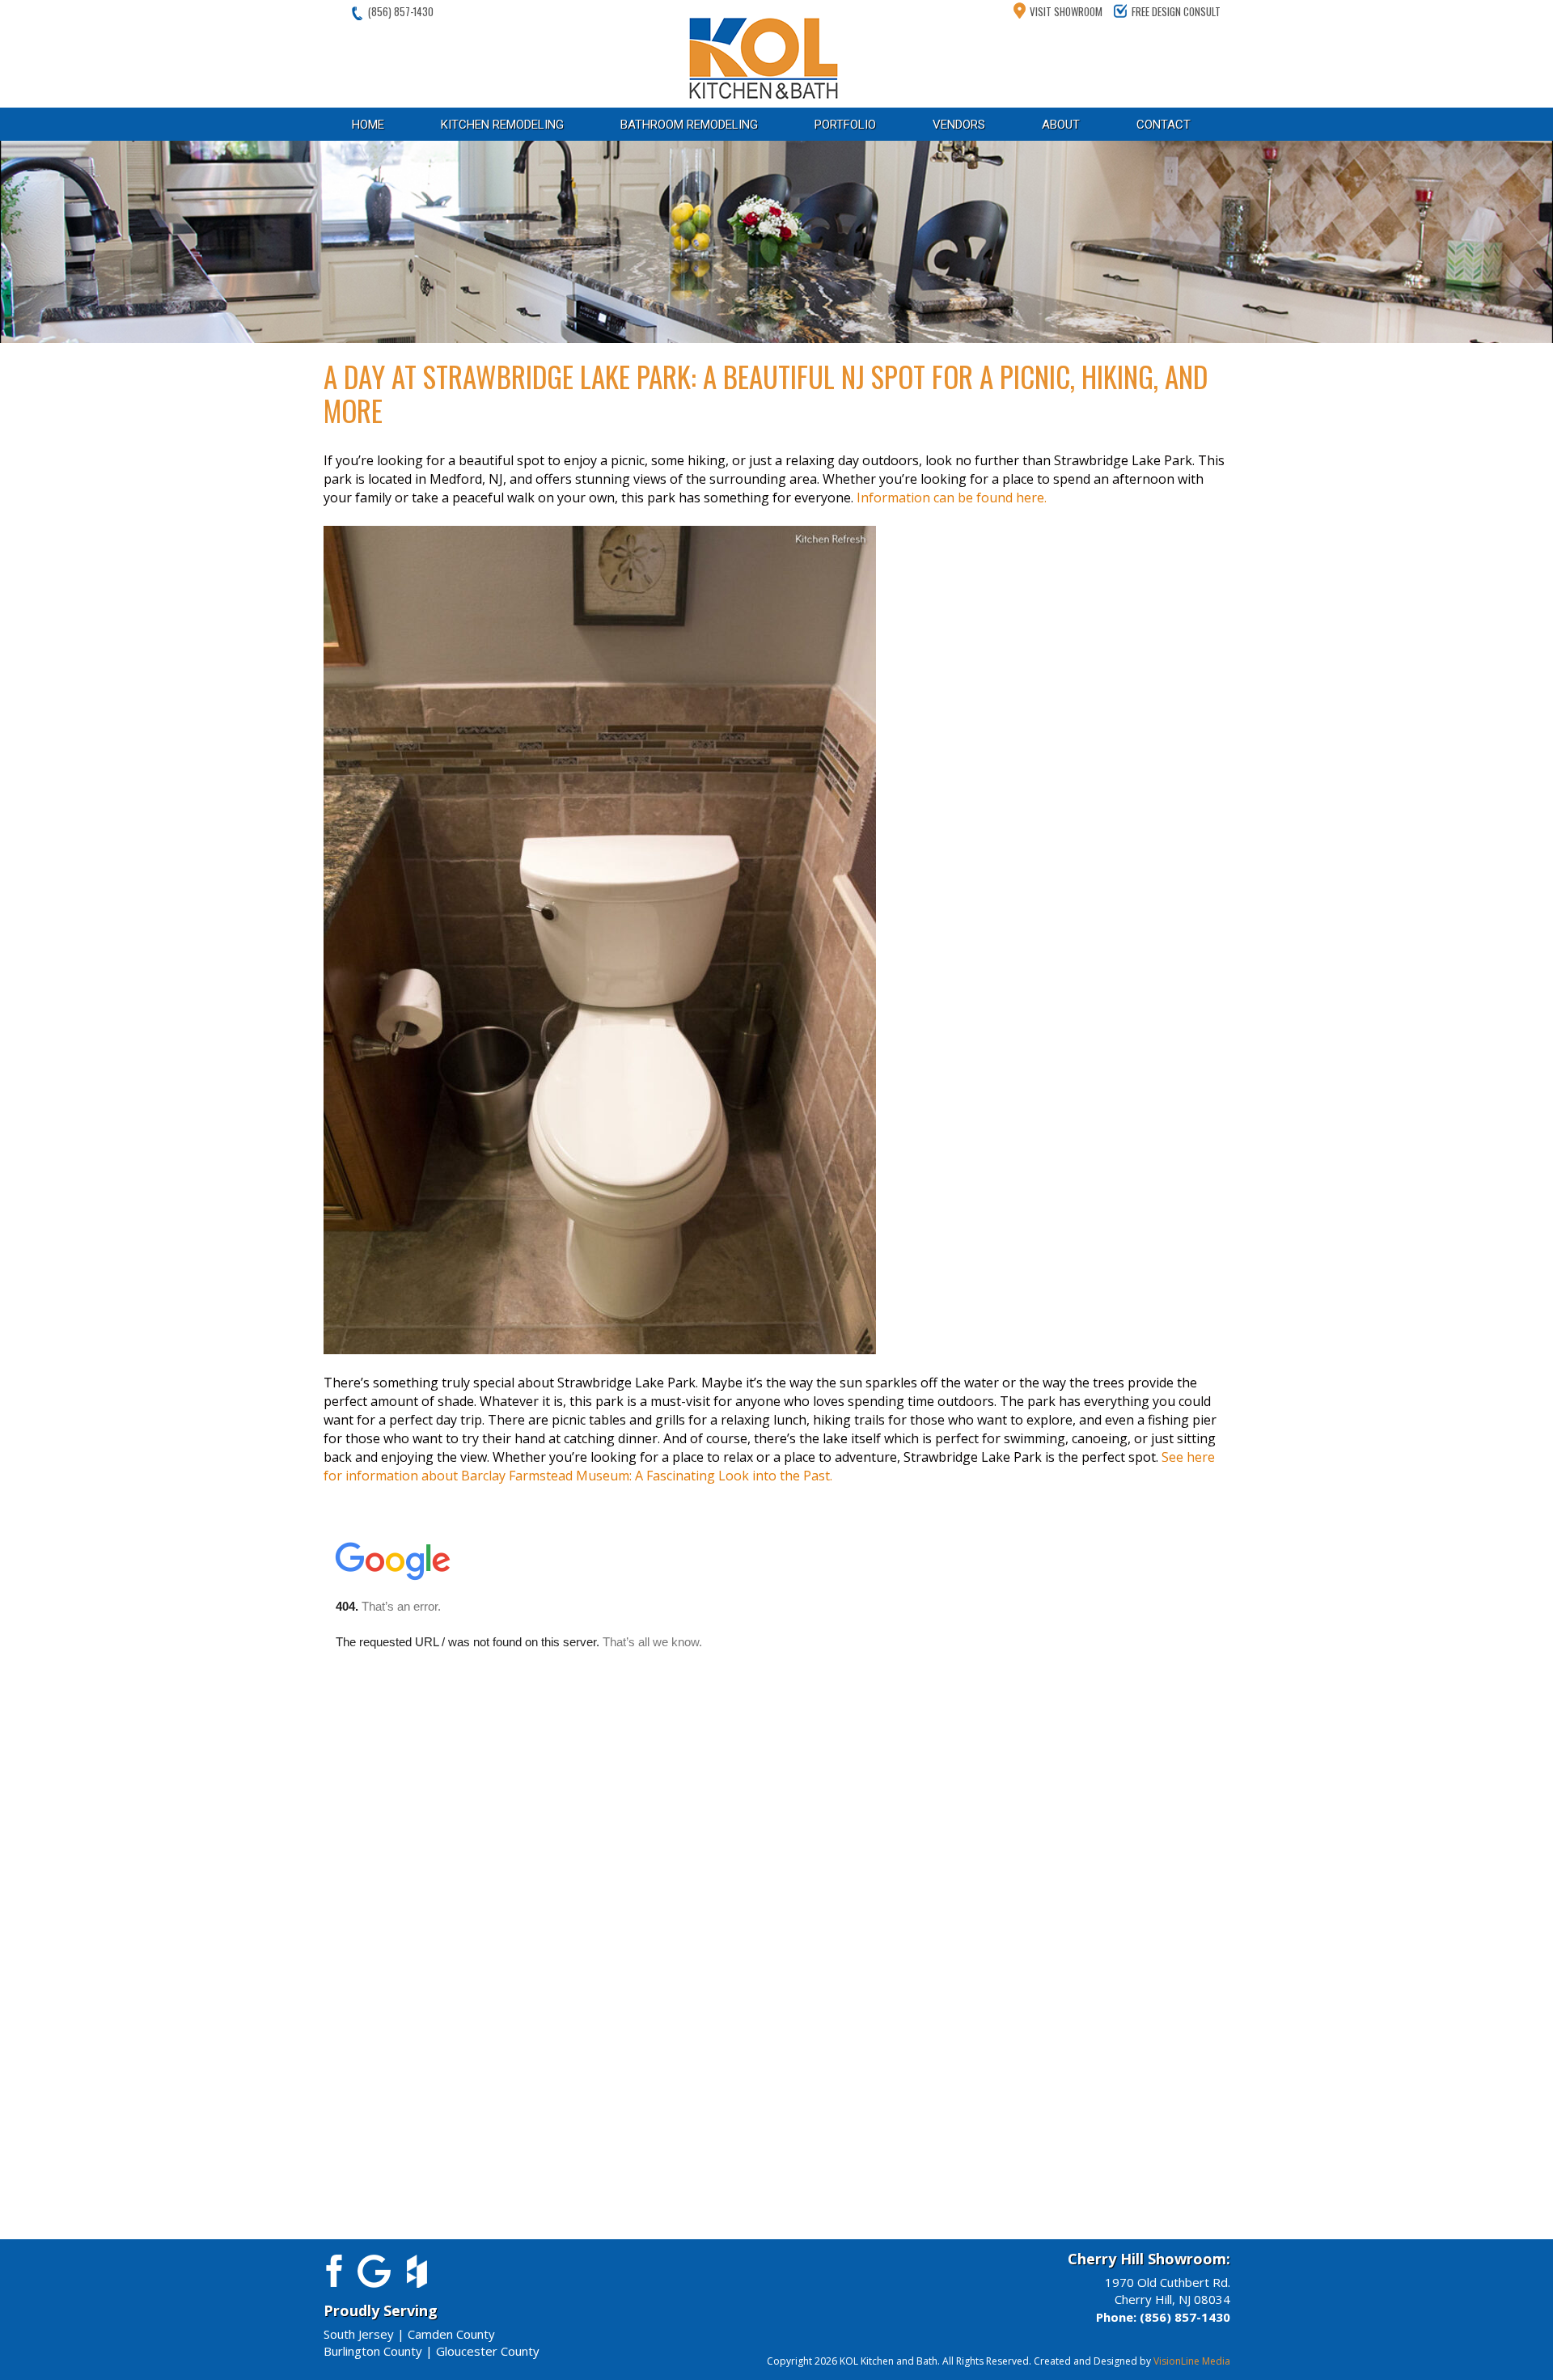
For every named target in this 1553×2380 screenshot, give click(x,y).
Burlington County (373, 2351)
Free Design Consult (1176, 11)
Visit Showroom (1066, 11)
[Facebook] (331, 2269)
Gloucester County (488, 2351)
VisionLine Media (1192, 2361)
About (1061, 125)
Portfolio (845, 125)
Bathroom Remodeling (689, 125)
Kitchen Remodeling (502, 125)
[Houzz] (417, 2269)
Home (368, 125)
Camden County (451, 2334)
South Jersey (359, 2334)
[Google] (374, 2269)
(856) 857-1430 (401, 11)
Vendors (959, 125)
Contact (1164, 125)
